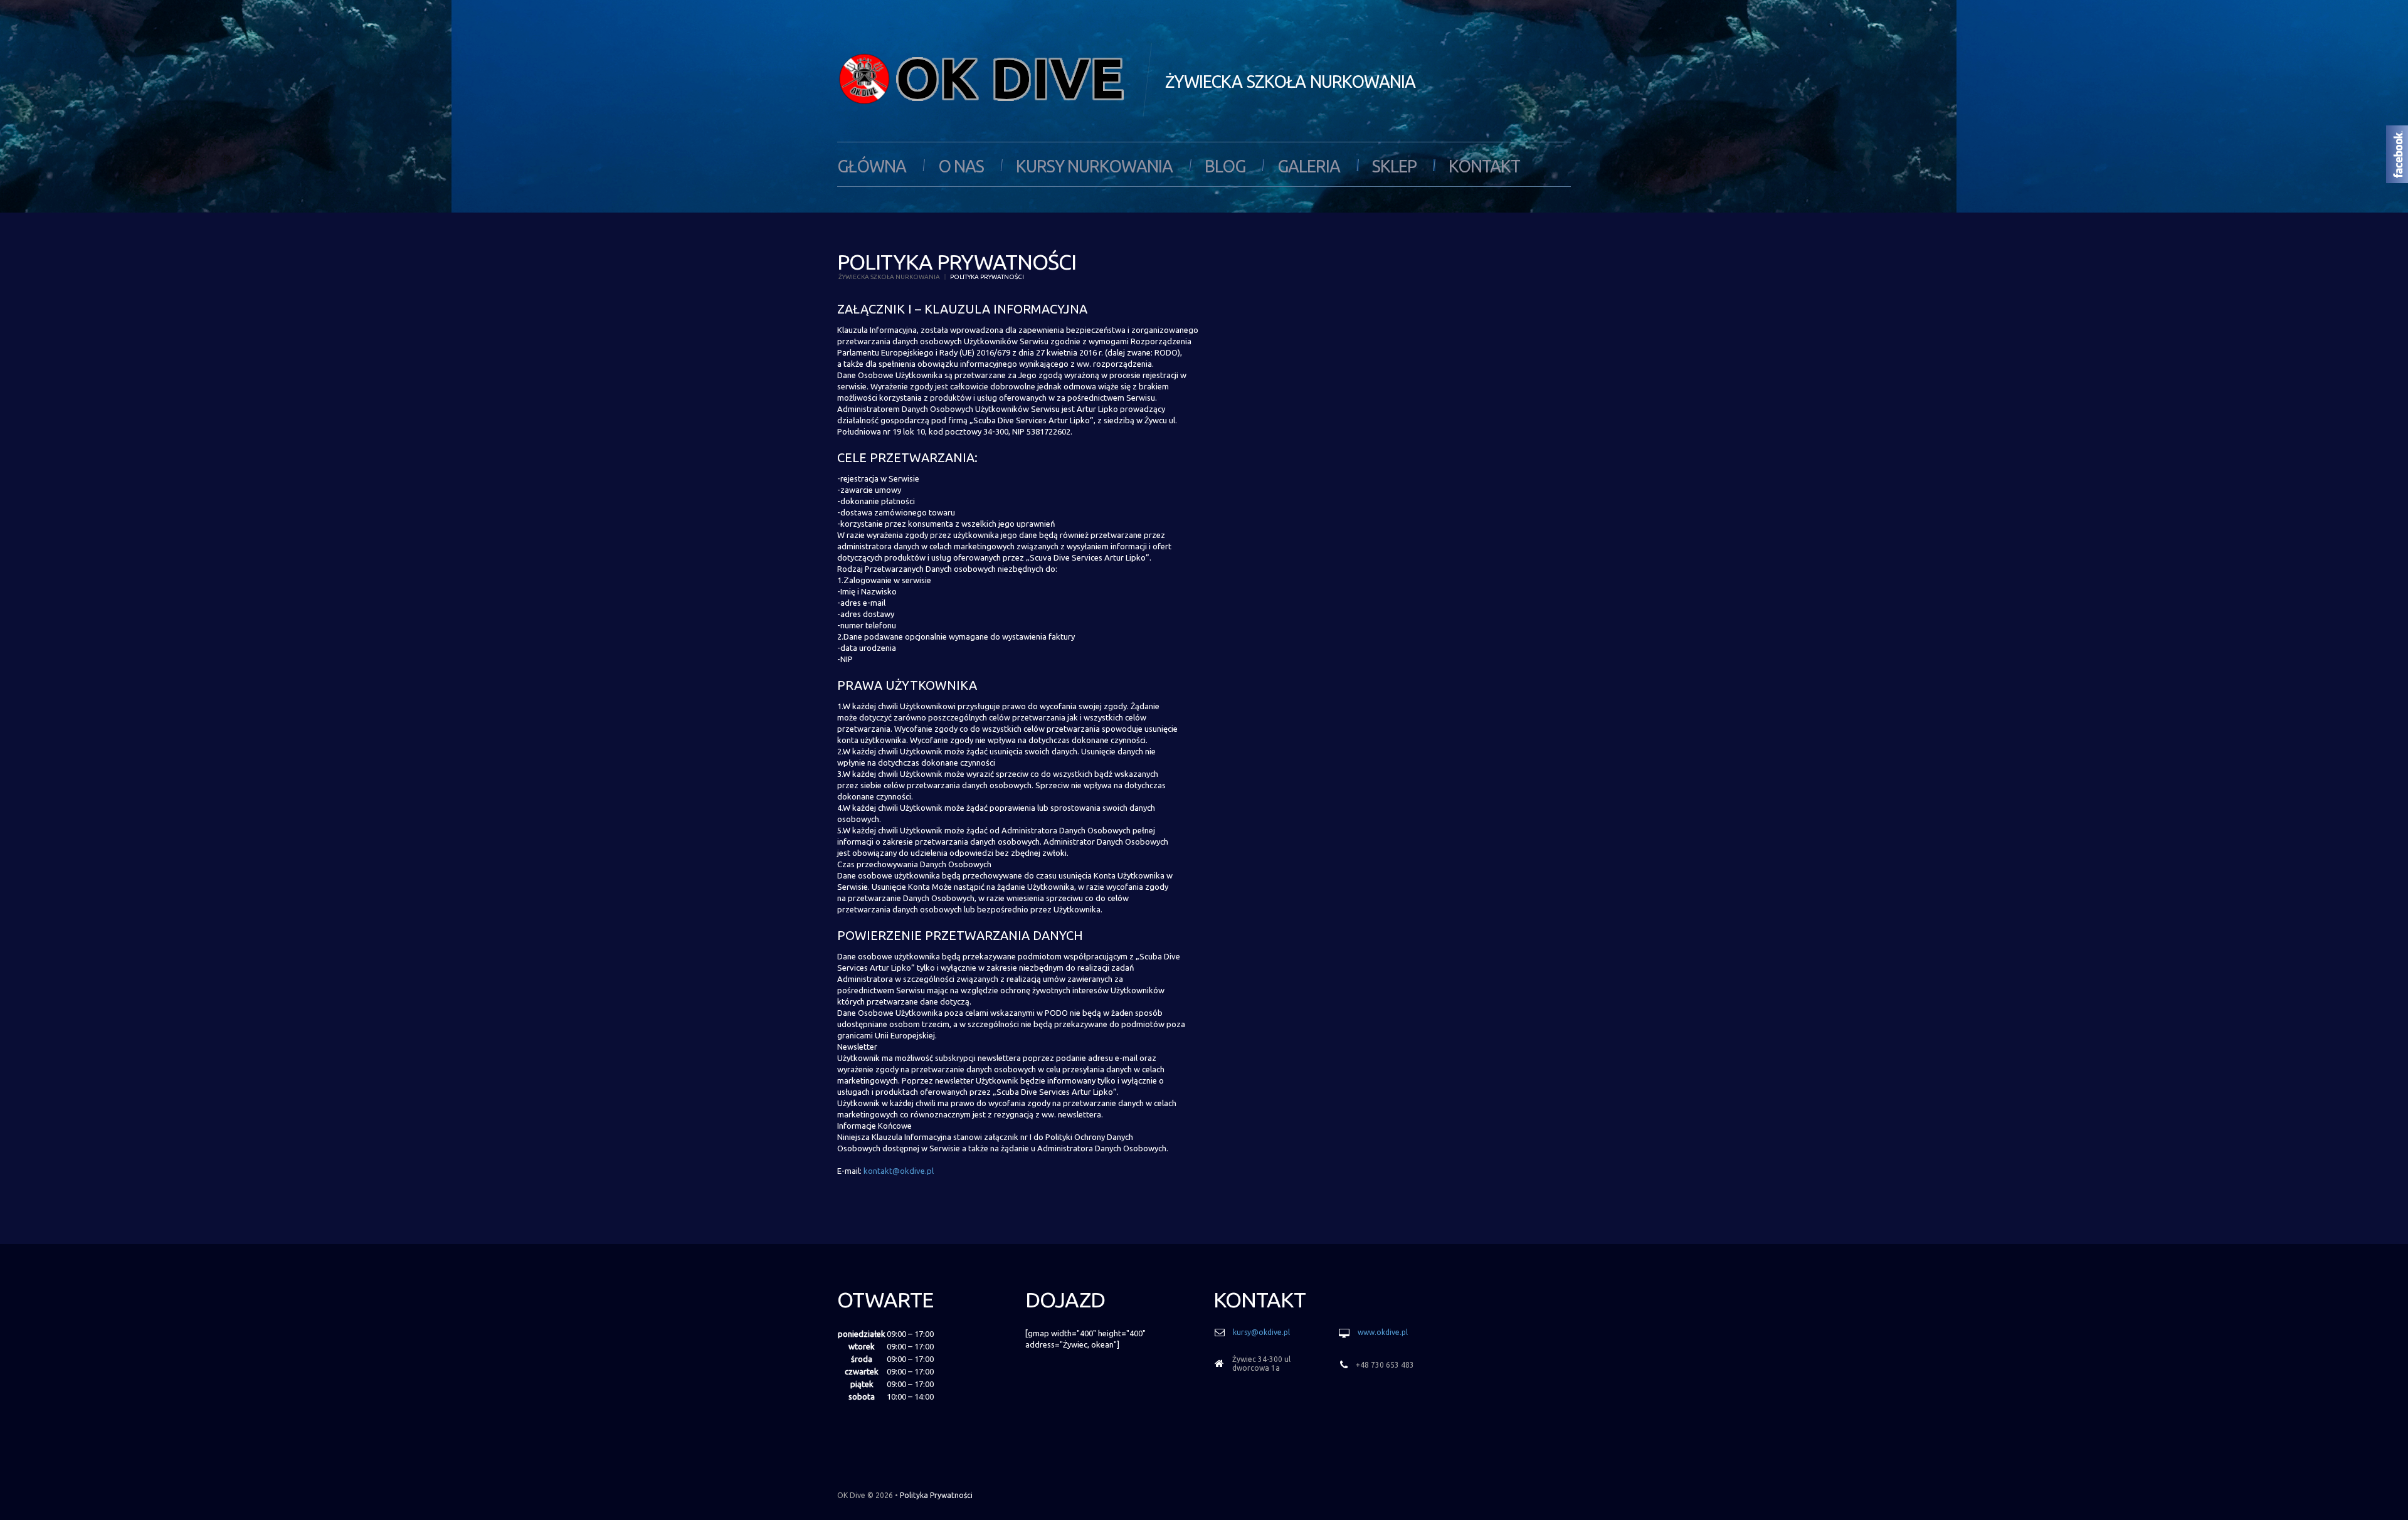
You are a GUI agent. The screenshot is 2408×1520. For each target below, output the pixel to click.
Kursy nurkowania (1094, 166)
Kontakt (1484, 166)
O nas (961, 166)
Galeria (1309, 166)
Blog (1225, 166)
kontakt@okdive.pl (899, 1171)
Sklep (1394, 166)
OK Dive (851, 1495)
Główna (872, 166)
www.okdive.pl (1383, 1332)
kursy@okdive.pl (1261, 1332)
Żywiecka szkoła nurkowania (889, 277)
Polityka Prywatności (936, 1495)
